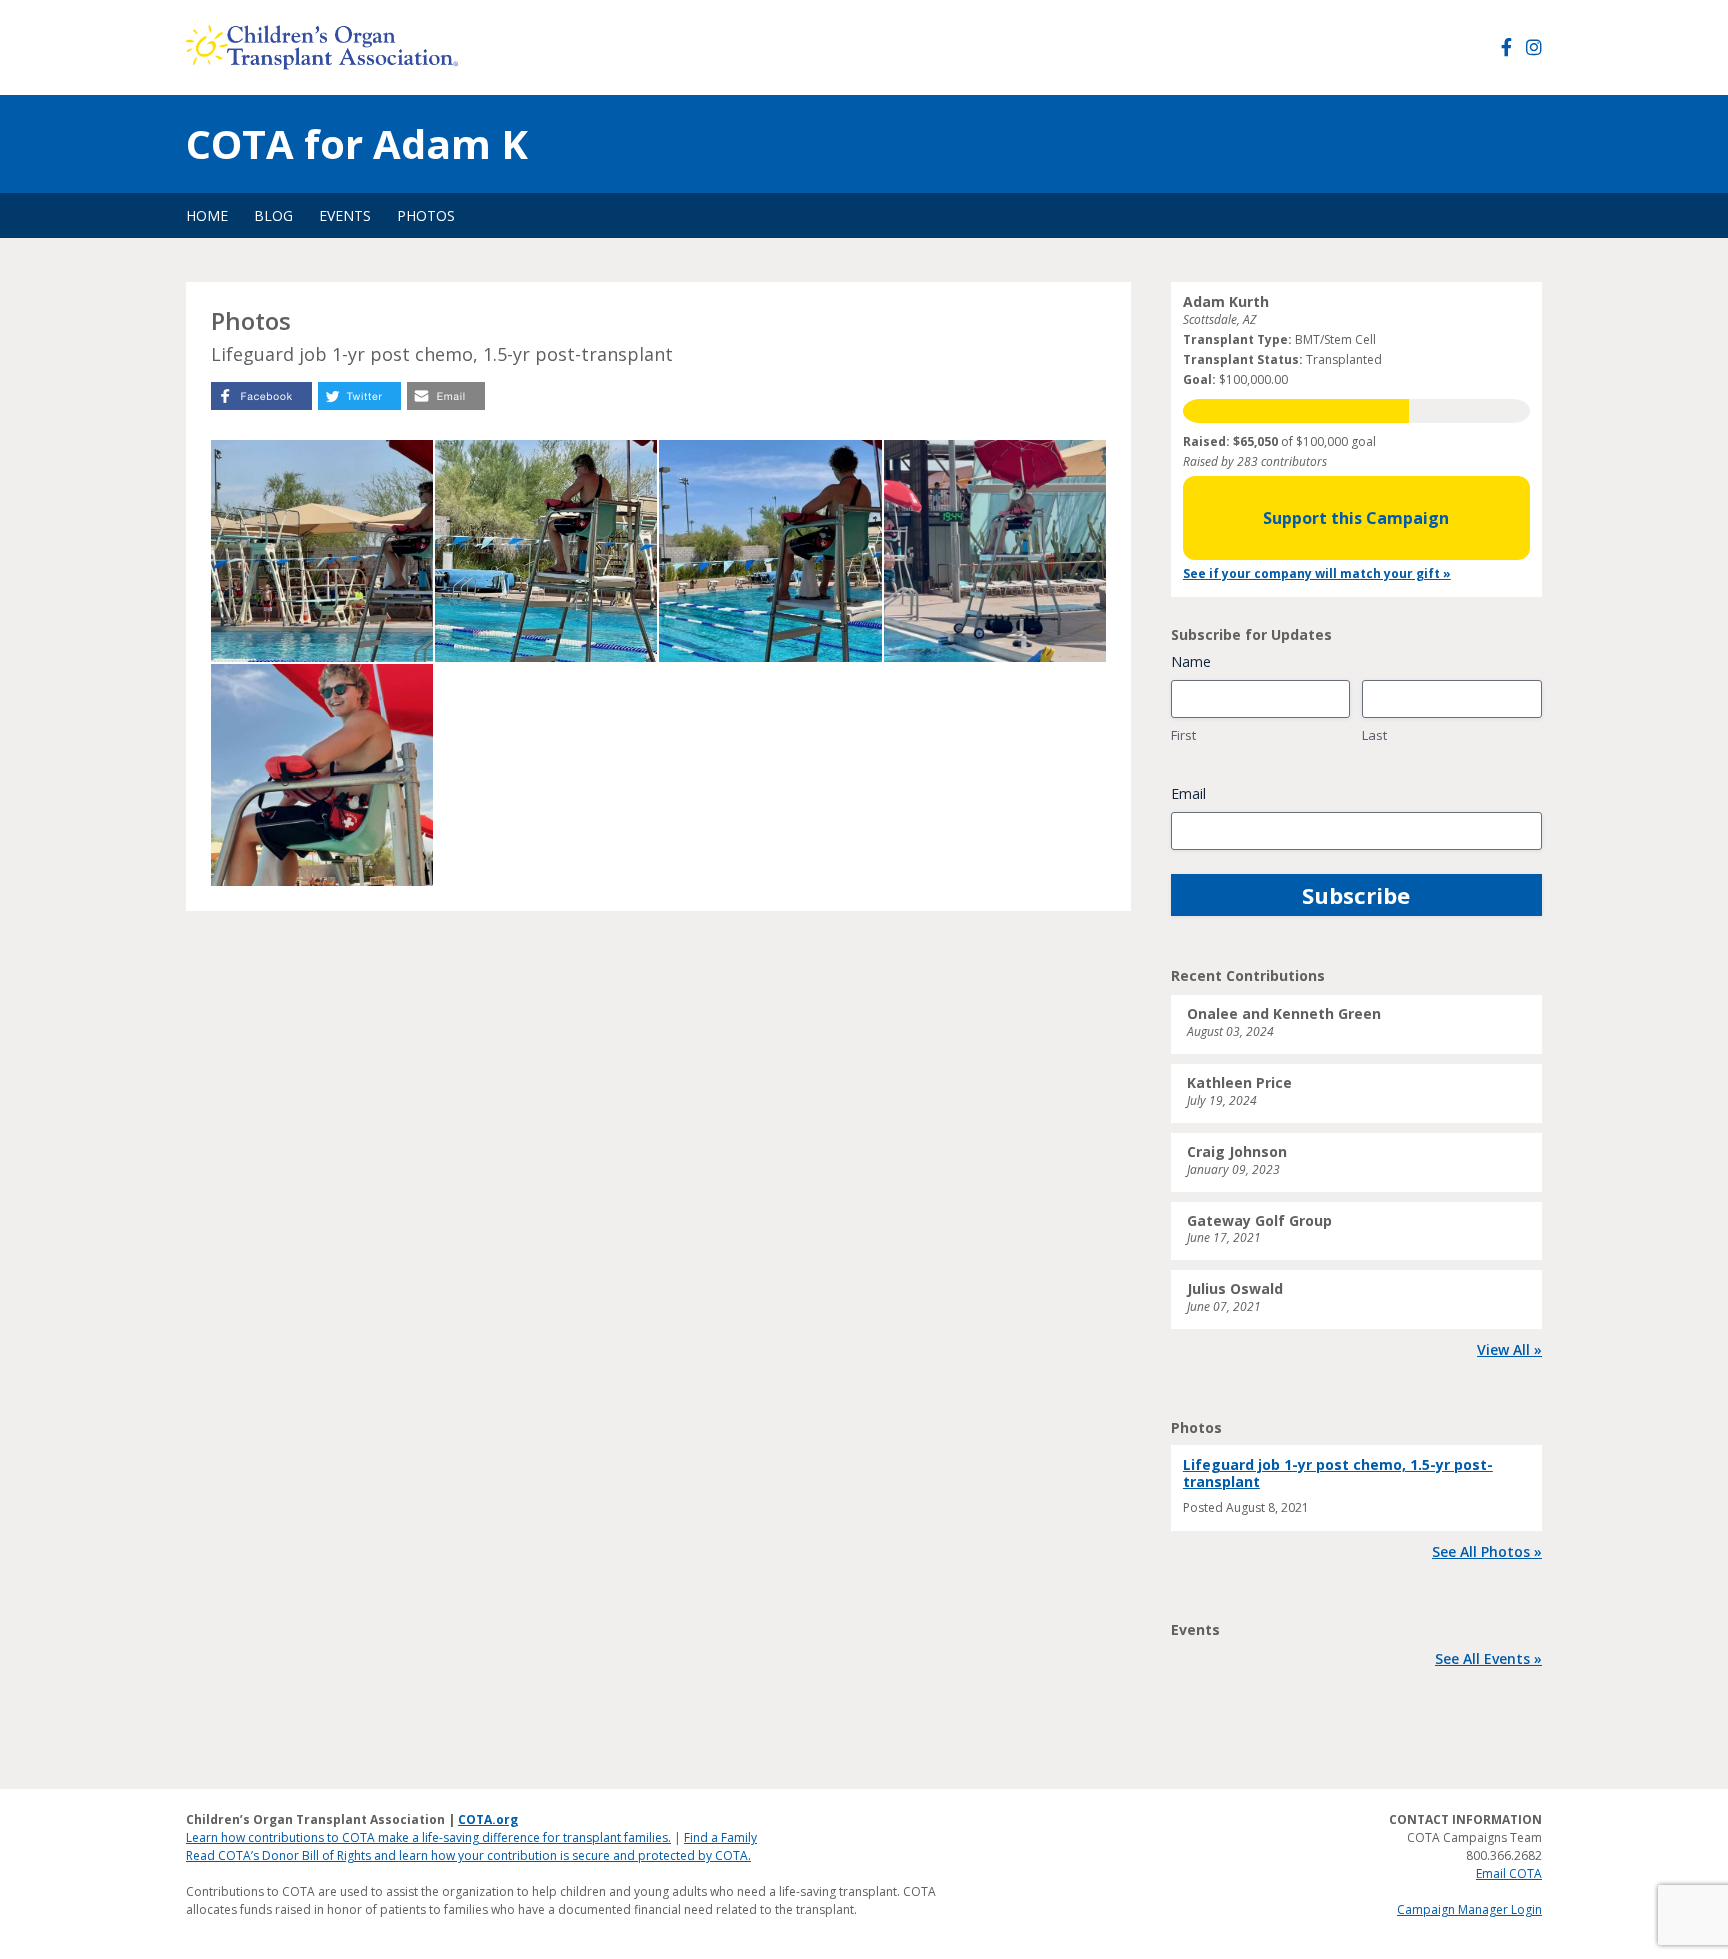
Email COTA (1509, 1873)
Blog (273, 215)
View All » (1509, 1349)
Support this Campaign (1356, 518)
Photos (426, 215)
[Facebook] (1506, 47)
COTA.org (488, 1819)
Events (345, 215)
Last (1374, 735)
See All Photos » (1487, 1551)
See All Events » (1488, 1658)
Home (207, 215)
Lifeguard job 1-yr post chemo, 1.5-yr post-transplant (1338, 1473)
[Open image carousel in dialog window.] (322, 551)
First (1183, 735)
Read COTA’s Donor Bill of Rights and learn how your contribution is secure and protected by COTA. (468, 1855)
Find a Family (720, 1837)
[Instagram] (1534, 47)
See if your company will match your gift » (1317, 573)
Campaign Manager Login (1469, 1909)
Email (1188, 793)
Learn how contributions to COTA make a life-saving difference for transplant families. (428, 1837)
